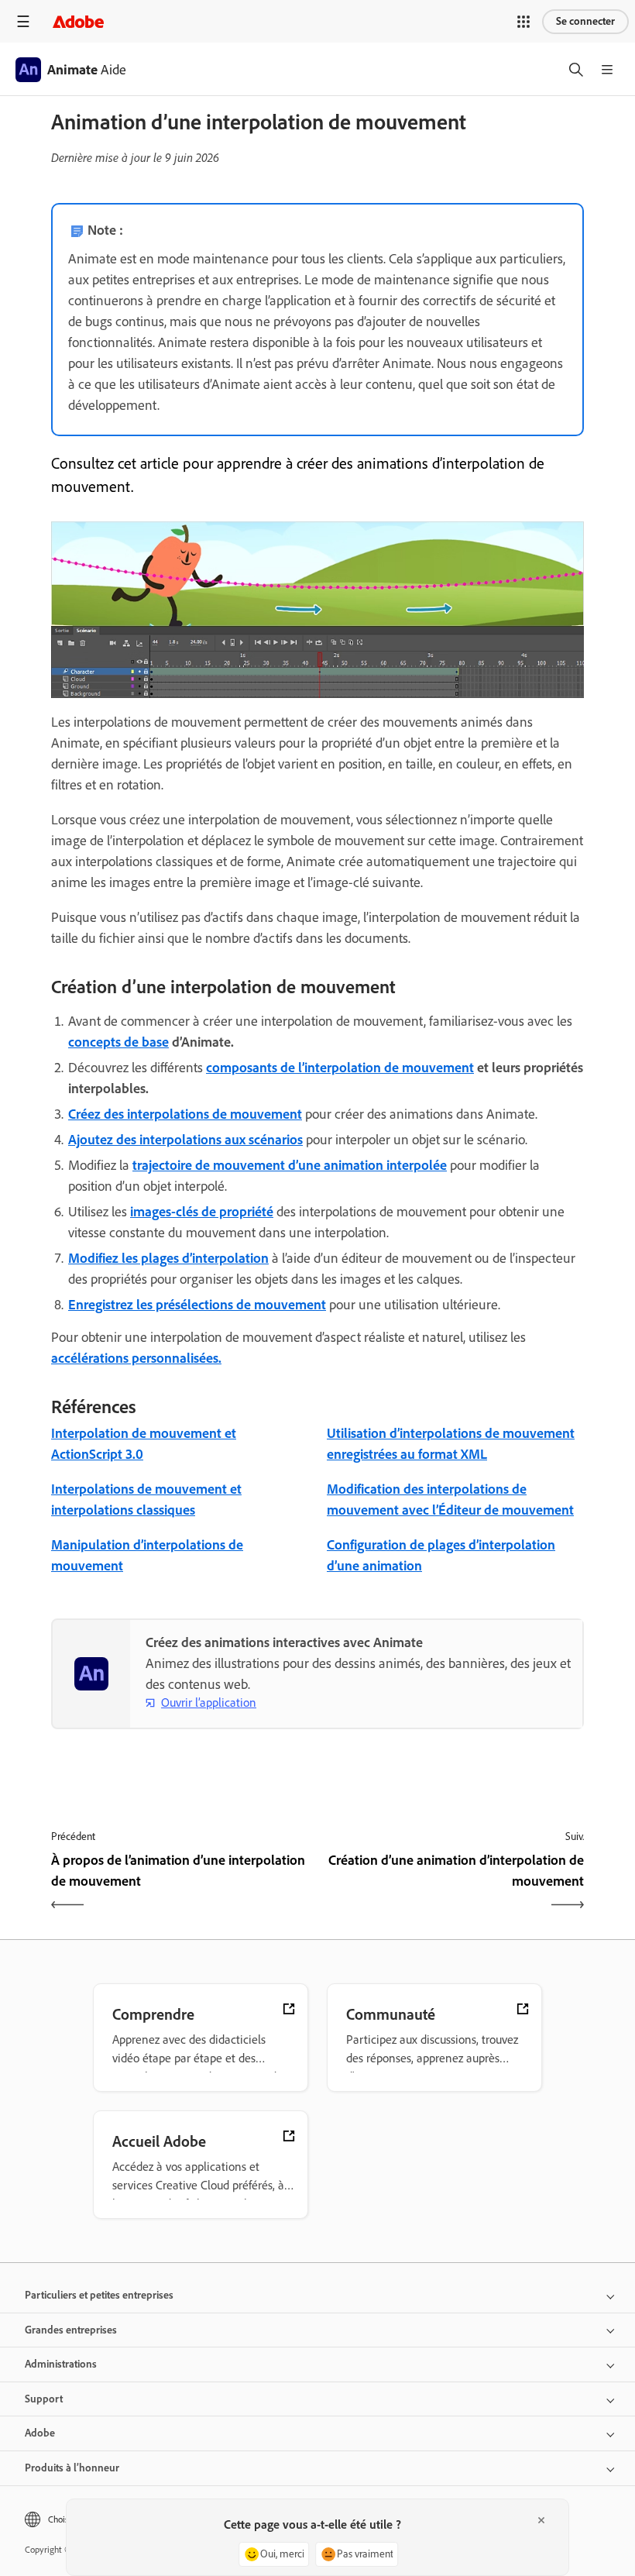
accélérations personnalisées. (136, 1358)
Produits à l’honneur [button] (72, 2468)
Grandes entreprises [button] (71, 2330)
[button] (523, 22)
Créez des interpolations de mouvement (185, 1114)
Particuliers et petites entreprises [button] (99, 2295)
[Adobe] (78, 21)
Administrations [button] (61, 2364)
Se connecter (585, 21)
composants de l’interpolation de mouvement (340, 1068)
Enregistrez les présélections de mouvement (197, 1305)
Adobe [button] (40, 2433)
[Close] (541, 2520)
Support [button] (44, 2399)
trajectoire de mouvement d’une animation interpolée (290, 1165)
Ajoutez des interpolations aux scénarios (185, 1140)
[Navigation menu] (23, 21)
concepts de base (118, 1042)
